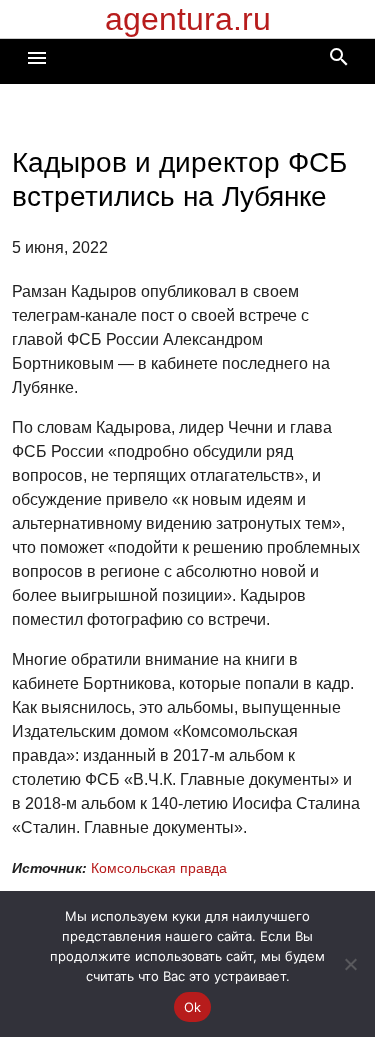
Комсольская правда (159, 868)
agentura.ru (188, 19)
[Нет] (350, 964)
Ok (193, 1007)
